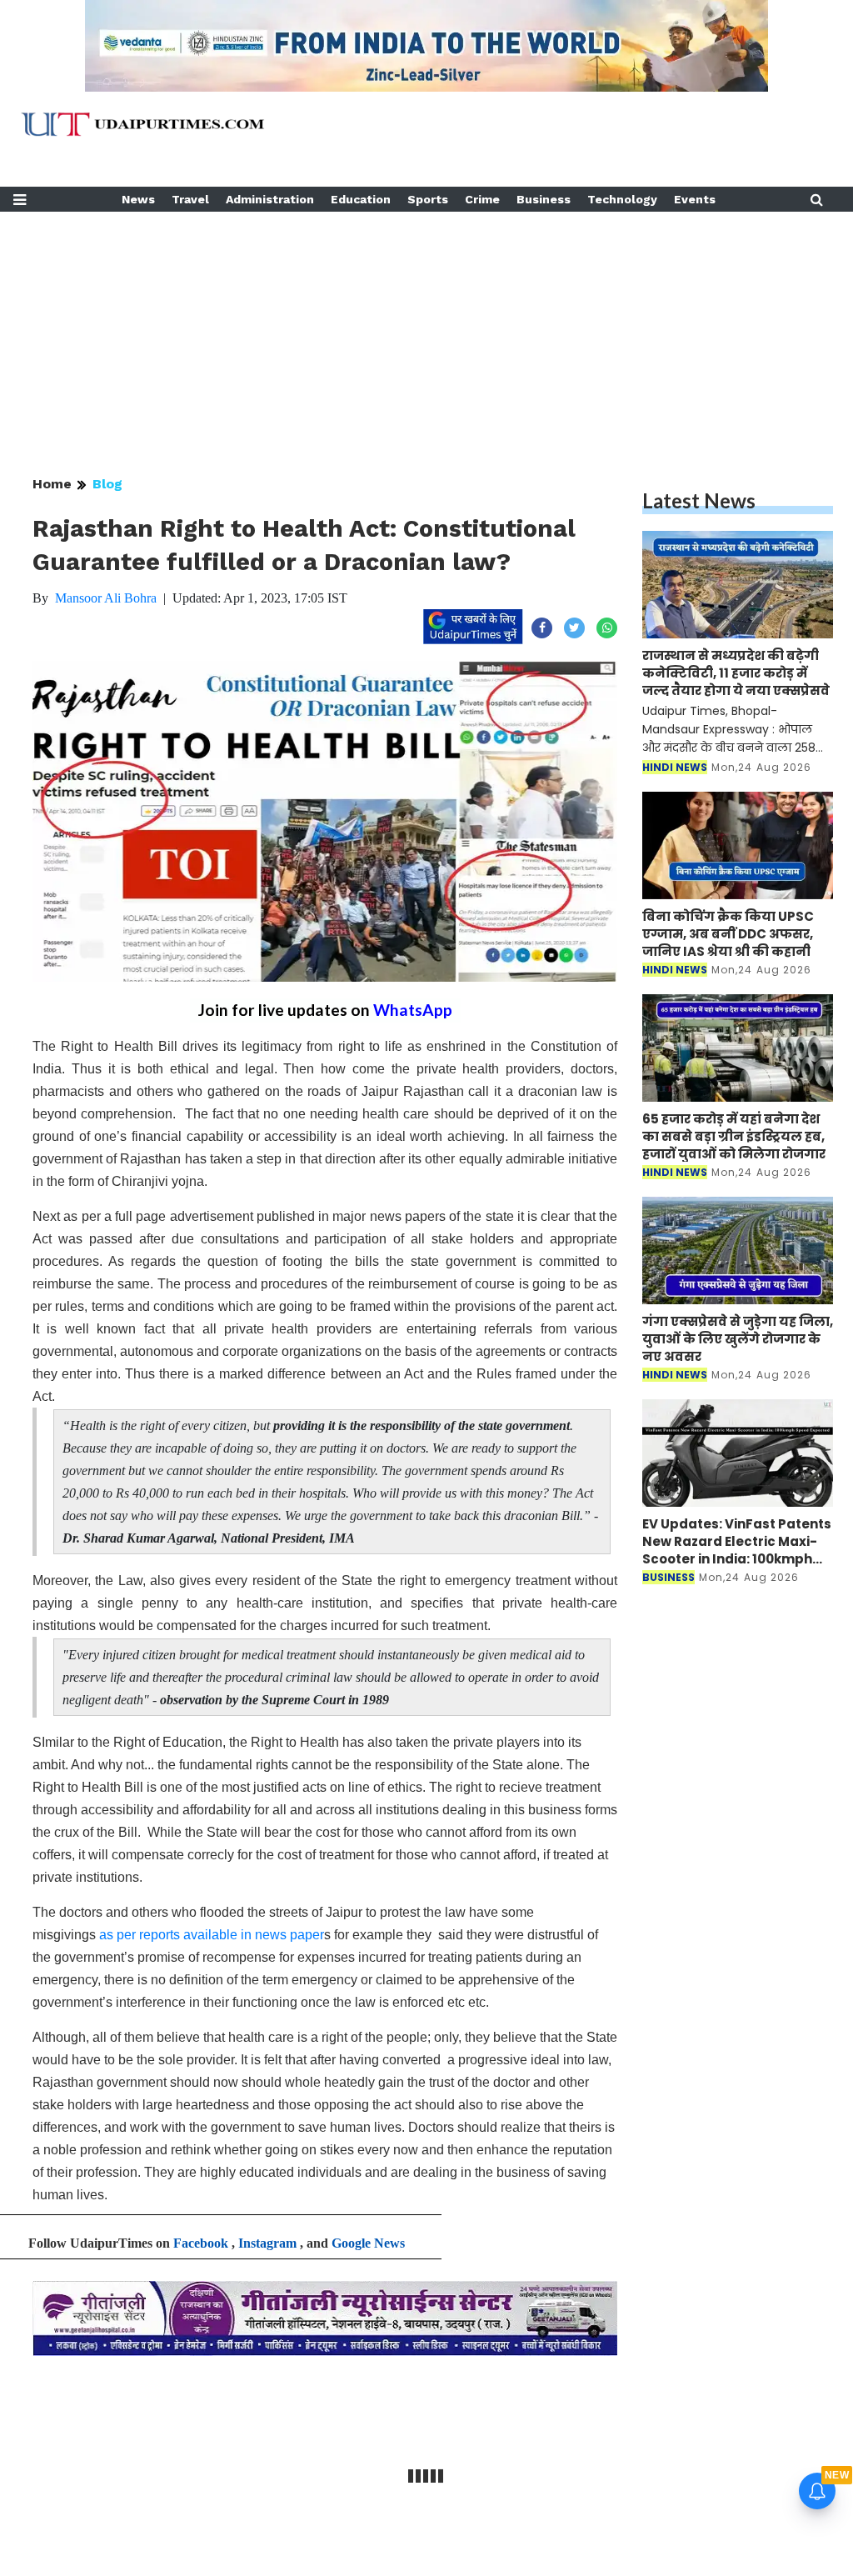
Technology (622, 199)
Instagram (267, 2243)
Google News (368, 2243)
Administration (270, 199)
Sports (428, 199)
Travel (190, 199)
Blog (107, 484)
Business (544, 199)
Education (361, 199)
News (138, 199)
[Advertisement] (426, 328)
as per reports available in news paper (212, 1935)
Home (52, 484)
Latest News (699, 500)
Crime (482, 199)
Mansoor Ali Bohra (106, 598)
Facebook (201, 2243)
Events (695, 199)
